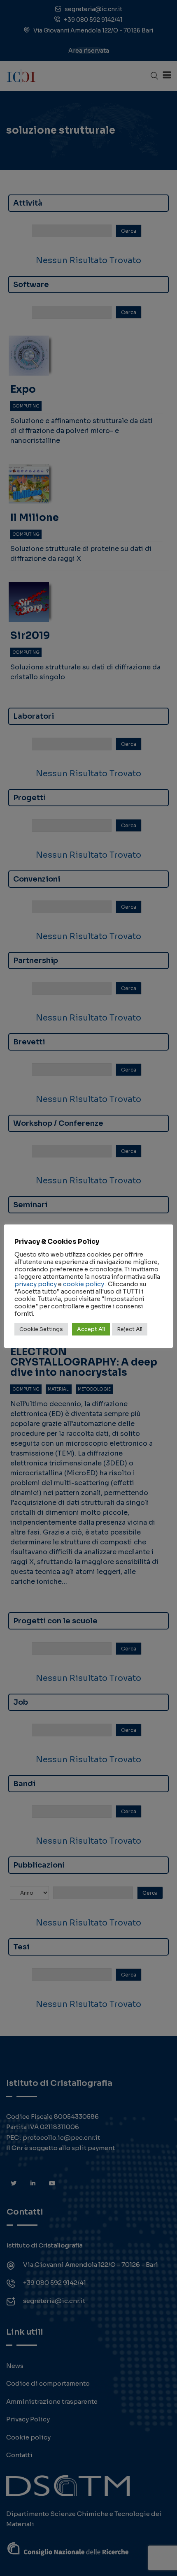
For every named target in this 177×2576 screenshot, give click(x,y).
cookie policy (84, 1284)
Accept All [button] (91, 1329)
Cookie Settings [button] (41, 1329)
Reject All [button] (130, 1329)
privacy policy (36, 1284)
